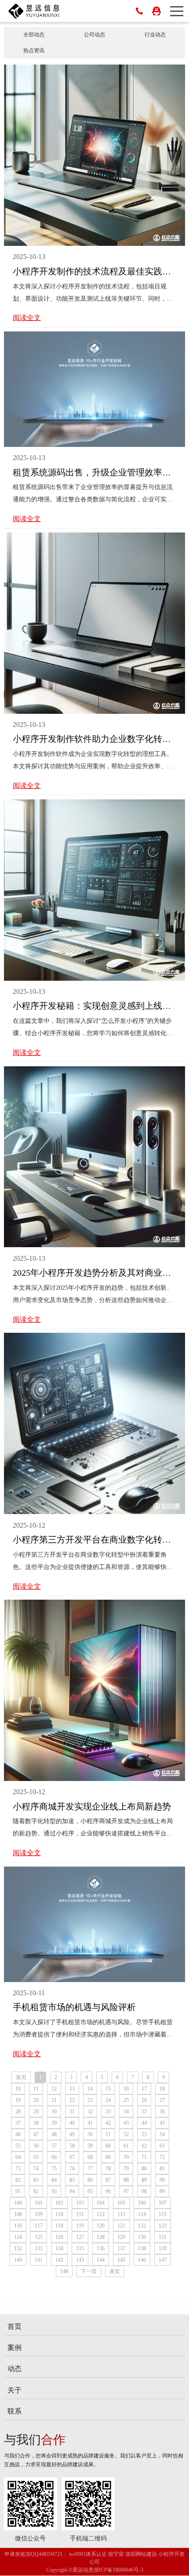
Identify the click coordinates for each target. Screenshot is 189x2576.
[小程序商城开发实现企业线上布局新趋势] (95, 1690)
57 (54, 2146)
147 (163, 2260)
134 (59, 2249)
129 (121, 2237)
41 (90, 2123)
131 (163, 2237)
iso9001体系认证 (88, 2554)
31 (72, 2112)
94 (72, 2191)
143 (80, 2260)
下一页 (89, 2271)
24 (108, 2100)
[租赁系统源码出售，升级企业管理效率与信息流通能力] (95, 389)
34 (126, 2112)
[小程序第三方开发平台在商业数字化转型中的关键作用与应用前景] (95, 1423)
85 (72, 2180)
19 (18, 2100)
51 (108, 2134)
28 (18, 2112)
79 (126, 2169)
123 (163, 2226)
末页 (115, 2271)
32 (90, 2112)
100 (18, 2203)
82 (18, 2180)
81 (162, 2169)
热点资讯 (34, 50)
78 (108, 2169)
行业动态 (155, 35)
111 (80, 2214)
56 (36, 2146)
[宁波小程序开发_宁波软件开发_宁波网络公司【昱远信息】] (34, 11)
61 (126, 2146)
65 (36, 2157)
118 (59, 2226)
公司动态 (94, 35)
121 (121, 2226)
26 (144, 2100)
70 (126, 2157)
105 (121, 2203)
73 (18, 2169)
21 (54, 2100)
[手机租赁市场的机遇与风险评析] (95, 1924)
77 (90, 2169)
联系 (15, 2411)
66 (54, 2157)
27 (162, 2100)
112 (101, 2214)
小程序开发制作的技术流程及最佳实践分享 (96, 271)
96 (108, 2191)
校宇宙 (116, 2554)
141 (39, 2260)
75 (54, 2169)
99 (162, 2191)
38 (36, 2123)
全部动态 (34, 35)
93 (54, 2191)
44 (144, 2123)
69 (108, 2157)
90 (162, 2180)
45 (162, 2123)
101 (39, 2203)
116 (18, 2226)
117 (39, 2226)
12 (54, 2089)
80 (144, 2169)
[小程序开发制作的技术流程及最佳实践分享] (95, 155)
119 (80, 2226)
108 (18, 2214)
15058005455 (139, 11)
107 (163, 2203)
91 (18, 2191)
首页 (21, 2077)
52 (126, 2134)
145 (121, 2260)
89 (144, 2180)
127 (80, 2237)
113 (121, 2214)
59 (90, 2146)
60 (108, 2146)
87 (108, 2180)
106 (142, 2203)
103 (80, 2203)
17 (144, 2089)
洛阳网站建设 (141, 2554)
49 (72, 2134)
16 (126, 2089)
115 (163, 2214)
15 (108, 2089)
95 (90, 2191)
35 (144, 2112)
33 (108, 2112)
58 (72, 2146)
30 (54, 2112)
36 (162, 2112)
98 (144, 2191)
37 (18, 2123)
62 (144, 2146)
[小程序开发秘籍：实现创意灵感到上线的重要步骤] (95, 889)
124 (18, 2237)
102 (59, 2203)
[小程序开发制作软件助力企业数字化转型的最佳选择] (95, 623)
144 (101, 2260)
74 (36, 2169)
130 (142, 2237)
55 (18, 2146)
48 (54, 2134)
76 (72, 2169)
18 (162, 2089)
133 (39, 2249)
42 (108, 2123)
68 (90, 2157)
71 (144, 2157)
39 (54, 2123)
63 (162, 2146)
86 (90, 2180)
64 (18, 2157)
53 (144, 2134)
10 (18, 2089)
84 (54, 2180)
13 (72, 2089)
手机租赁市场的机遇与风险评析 (74, 2007)
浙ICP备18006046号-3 (118, 2570)
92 (36, 2191)
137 (121, 2249)
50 (90, 2134)
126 (59, 2237)
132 (18, 2249)
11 (36, 2089)
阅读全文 (27, 318)
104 (101, 2203)
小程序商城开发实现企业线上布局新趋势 (92, 1806)
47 (36, 2134)
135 (80, 2249)
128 (101, 2237)
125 (39, 2237)
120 (101, 2226)
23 (90, 2100)
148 (64, 2271)
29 (36, 2112)
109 (39, 2214)
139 (163, 2249)
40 (72, 2123)
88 (126, 2180)
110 (59, 2214)
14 (90, 2089)
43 (126, 2123)
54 (162, 2134)
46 (18, 2134)
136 (101, 2249)
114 (142, 2214)
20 (36, 2100)
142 (59, 2260)
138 (142, 2249)
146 (142, 2260)
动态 (15, 2369)
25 (126, 2100)
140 (18, 2260)
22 (72, 2100)
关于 (15, 2390)
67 (72, 2157)
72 (162, 2157)
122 (142, 2226)
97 (126, 2191)
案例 (15, 2348)
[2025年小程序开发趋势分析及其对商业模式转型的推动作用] (95, 1156)
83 (36, 2180)
